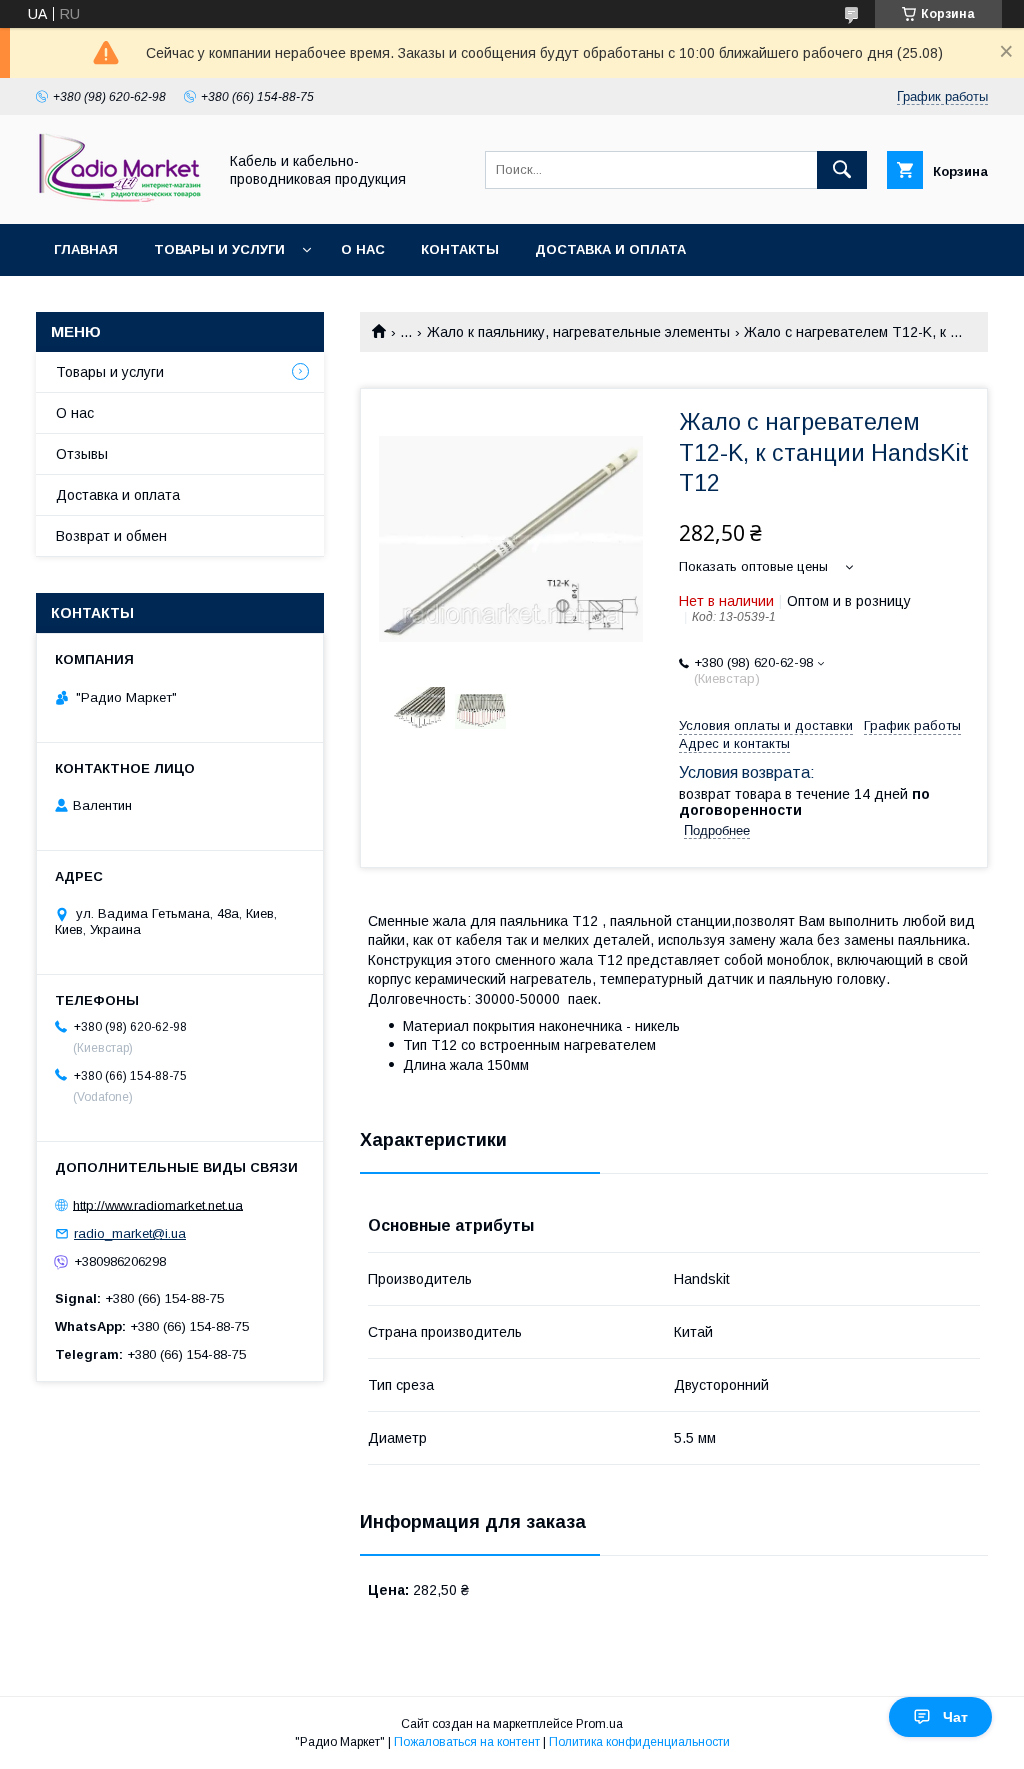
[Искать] (842, 170)
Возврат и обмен (111, 536)
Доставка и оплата (610, 249)
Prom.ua (599, 1724)
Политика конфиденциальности (639, 1742)
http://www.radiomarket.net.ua (158, 1204)
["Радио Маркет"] (121, 198)
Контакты (460, 249)
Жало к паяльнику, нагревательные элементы (578, 332)
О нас (363, 249)
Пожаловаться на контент (467, 1742)
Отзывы (82, 454)
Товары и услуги (219, 249)
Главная (86, 249)
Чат (955, 1717)
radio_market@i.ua (130, 1233)
